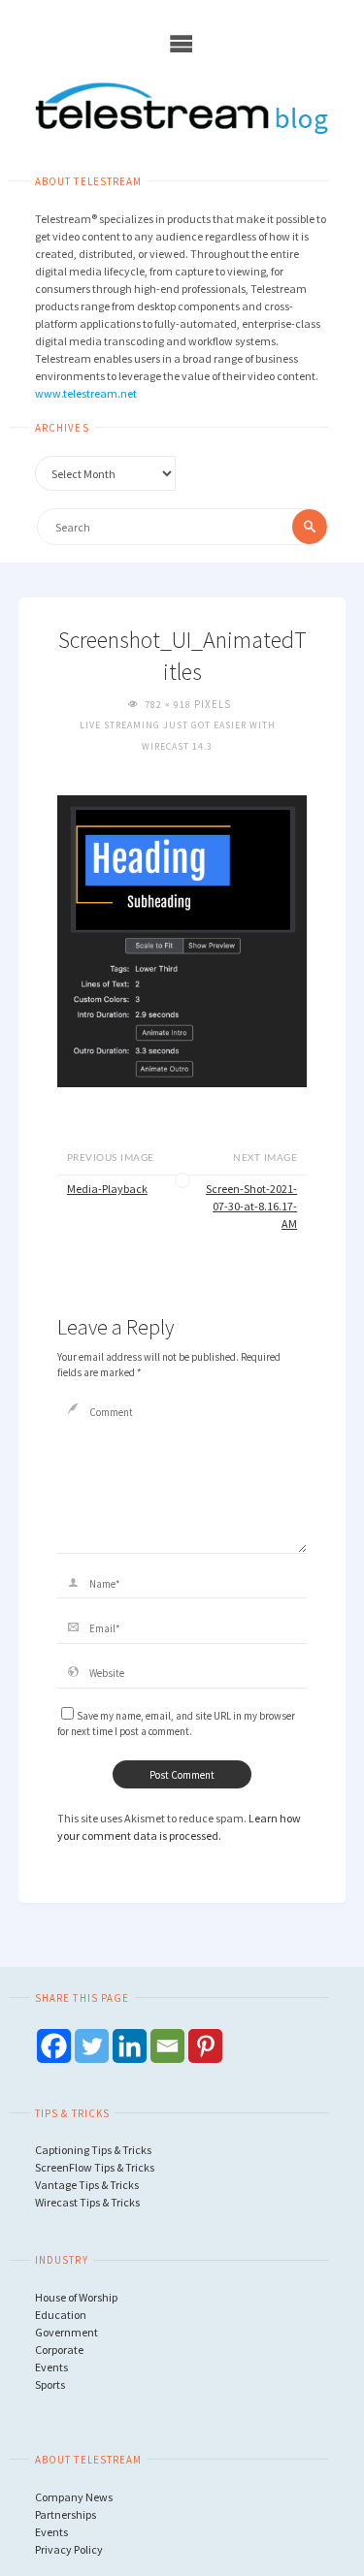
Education (61, 2315)
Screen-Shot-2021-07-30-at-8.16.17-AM (251, 1206)
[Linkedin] (130, 2046)
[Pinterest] (205, 2046)
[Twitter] (92, 2046)
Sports (50, 2384)
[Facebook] (54, 2046)
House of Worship (76, 2297)
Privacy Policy (69, 2549)
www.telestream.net (86, 393)
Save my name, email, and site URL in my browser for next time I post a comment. (176, 1723)
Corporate (59, 2350)
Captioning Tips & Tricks (93, 2150)
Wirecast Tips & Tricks (87, 2202)
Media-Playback (107, 1189)
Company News (74, 2497)
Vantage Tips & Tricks (87, 2185)
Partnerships (66, 2514)
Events (51, 2367)
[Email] (167, 2046)
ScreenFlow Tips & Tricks (95, 2167)
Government (66, 2332)
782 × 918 (169, 705)
